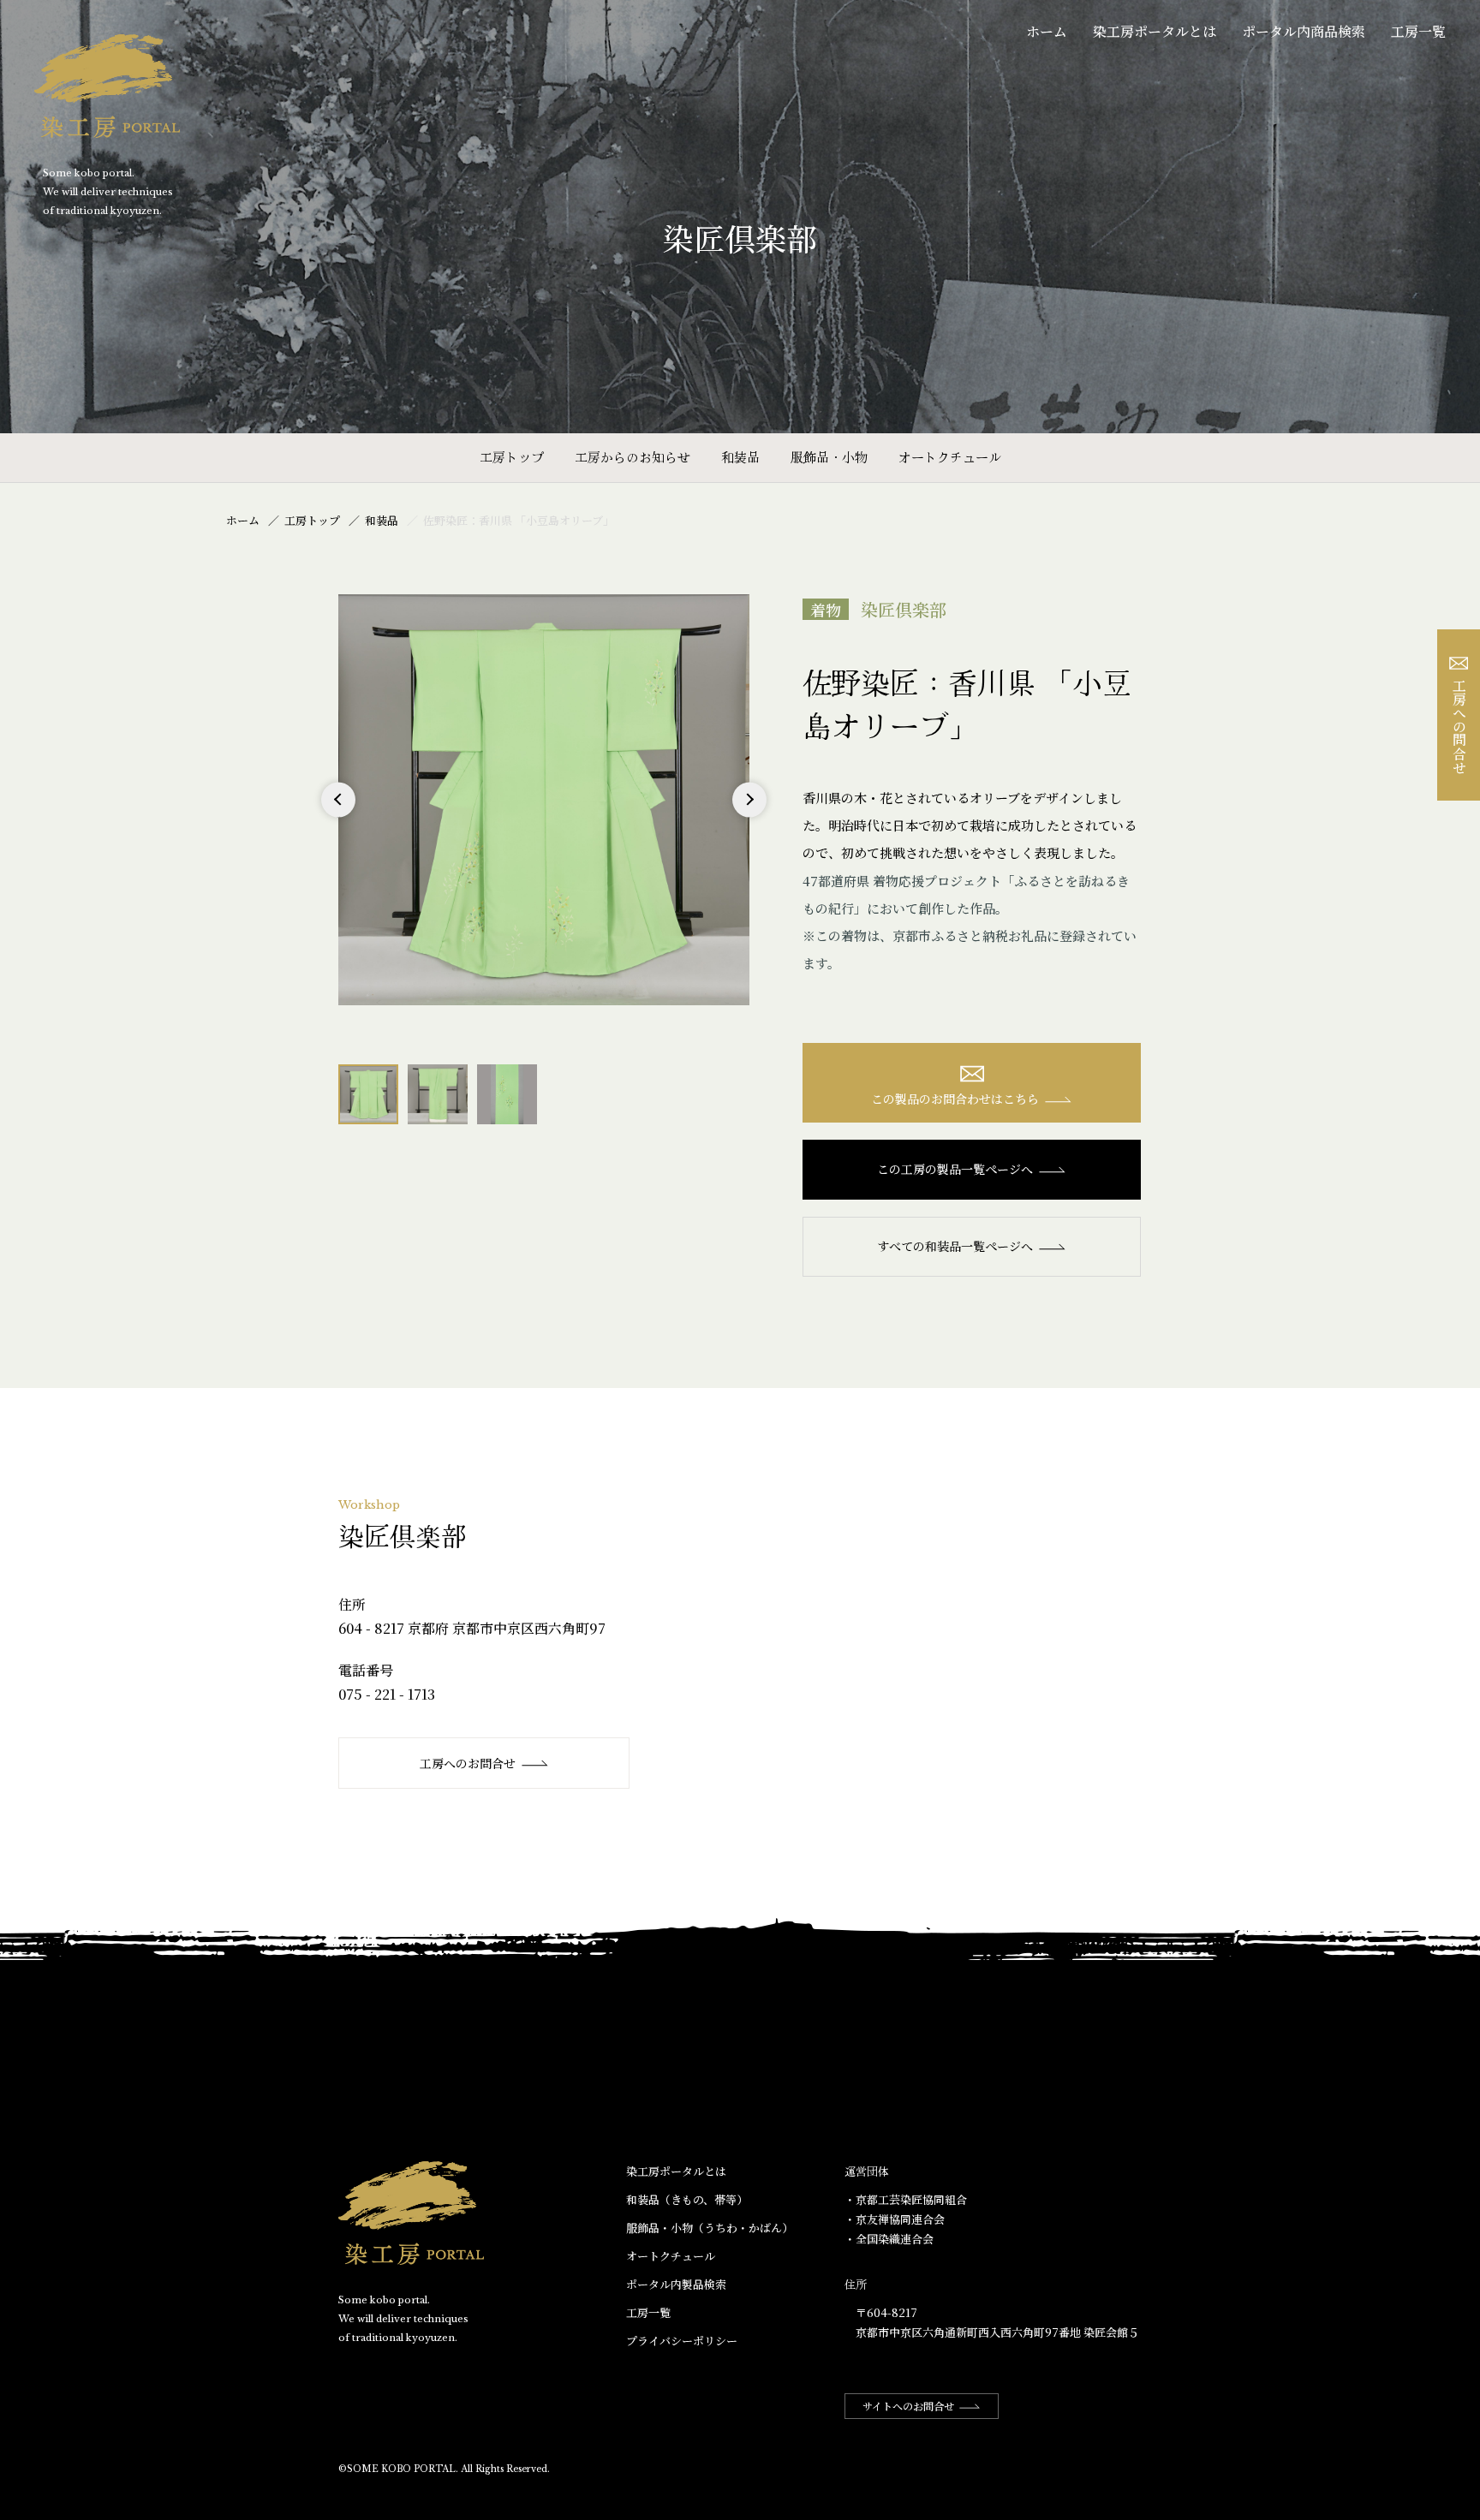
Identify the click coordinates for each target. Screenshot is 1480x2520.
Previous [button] (339, 816)
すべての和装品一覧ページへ (955, 1246)
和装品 (740, 457)
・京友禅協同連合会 (895, 2219)
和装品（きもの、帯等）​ (687, 2199)
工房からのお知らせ (633, 457)
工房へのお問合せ (468, 1763)
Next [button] (749, 816)
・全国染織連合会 (889, 2239)
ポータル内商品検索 (1304, 31)
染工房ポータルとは (1155, 31)
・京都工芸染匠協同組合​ (906, 2199)
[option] (544, 800)
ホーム (1047, 31)
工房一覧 (1418, 31)
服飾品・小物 (829, 457)
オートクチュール (950, 457)
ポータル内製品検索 (676, 2284)
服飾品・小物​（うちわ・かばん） (710, 2228)
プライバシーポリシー (682, 2341)
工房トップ (512, 457)
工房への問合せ (1459, 726)
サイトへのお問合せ (908, 2406)
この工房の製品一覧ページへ (955, 1169)
